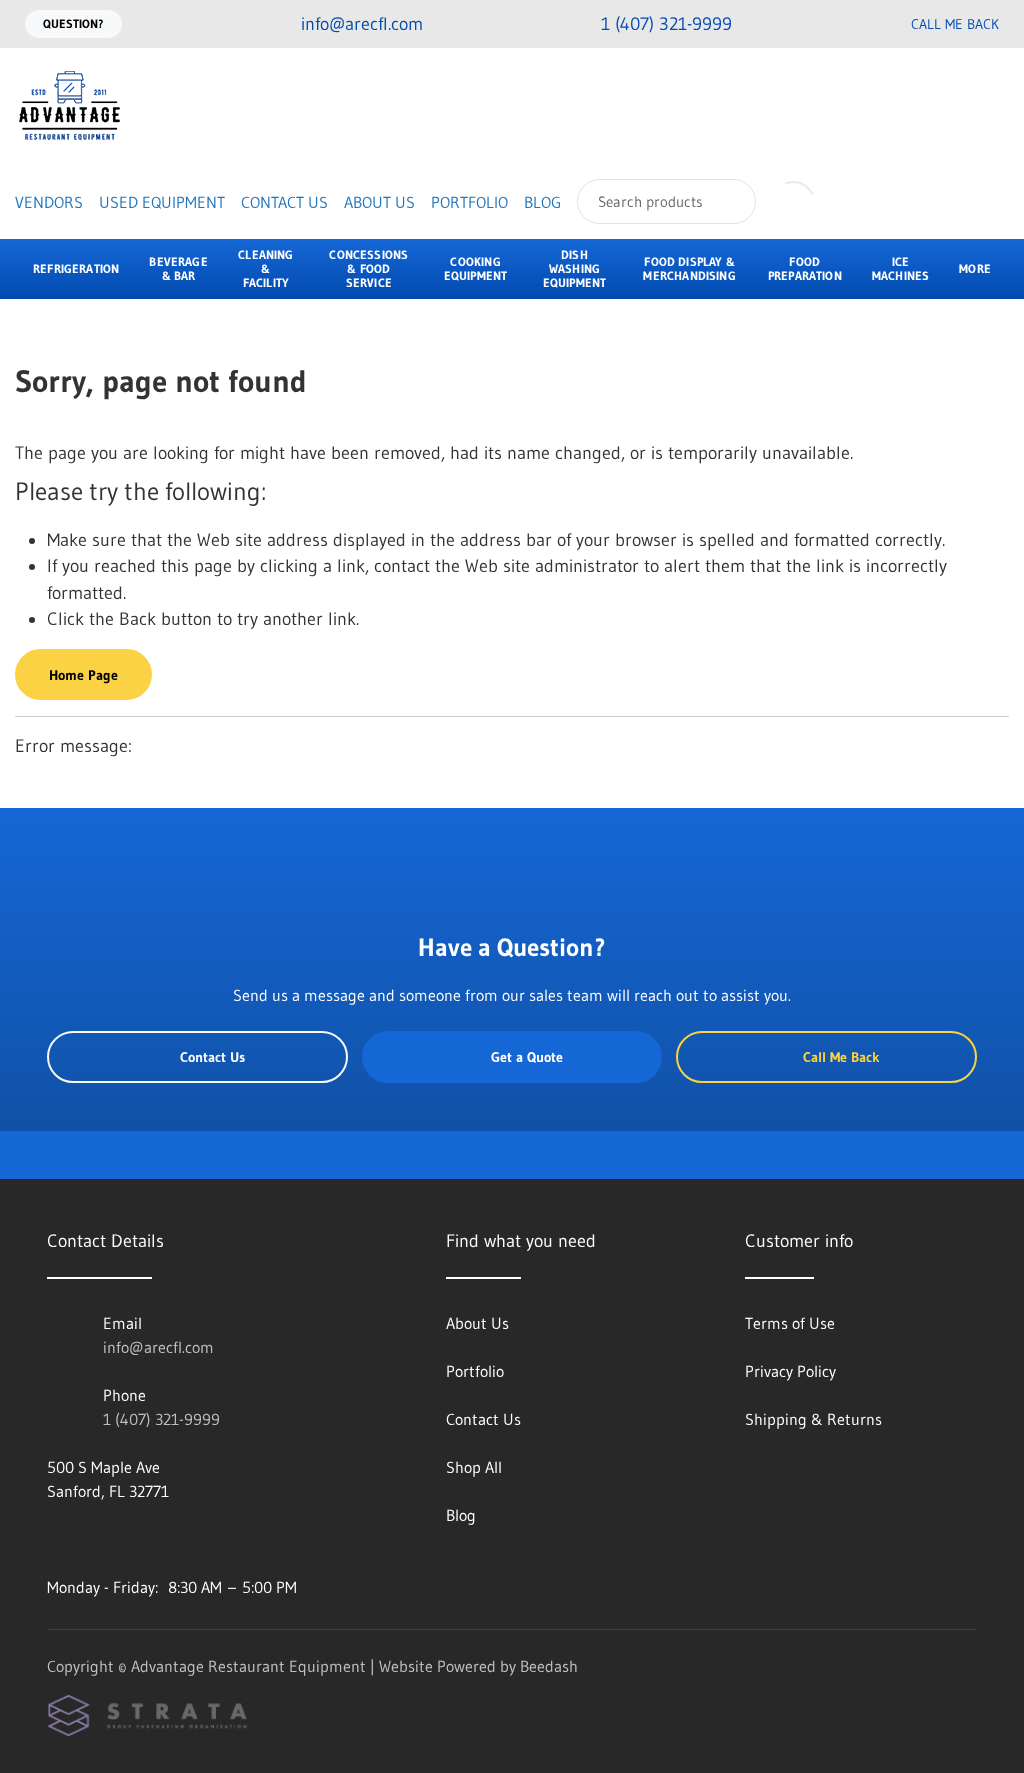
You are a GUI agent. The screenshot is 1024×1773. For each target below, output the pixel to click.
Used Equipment (162, 202)
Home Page (83, 675)
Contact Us (284, 202)
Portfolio (469, 202)
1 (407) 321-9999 (161, 1419)
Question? (73, 23)
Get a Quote (527, 1057)
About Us (379, 202)
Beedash (549, 1666)
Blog (542, 202)
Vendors (49, 202)
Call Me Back (955, 24)
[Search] (727, 201)
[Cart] (852, 201)
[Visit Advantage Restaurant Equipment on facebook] (56, 1539)
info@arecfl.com (158, 1347)
